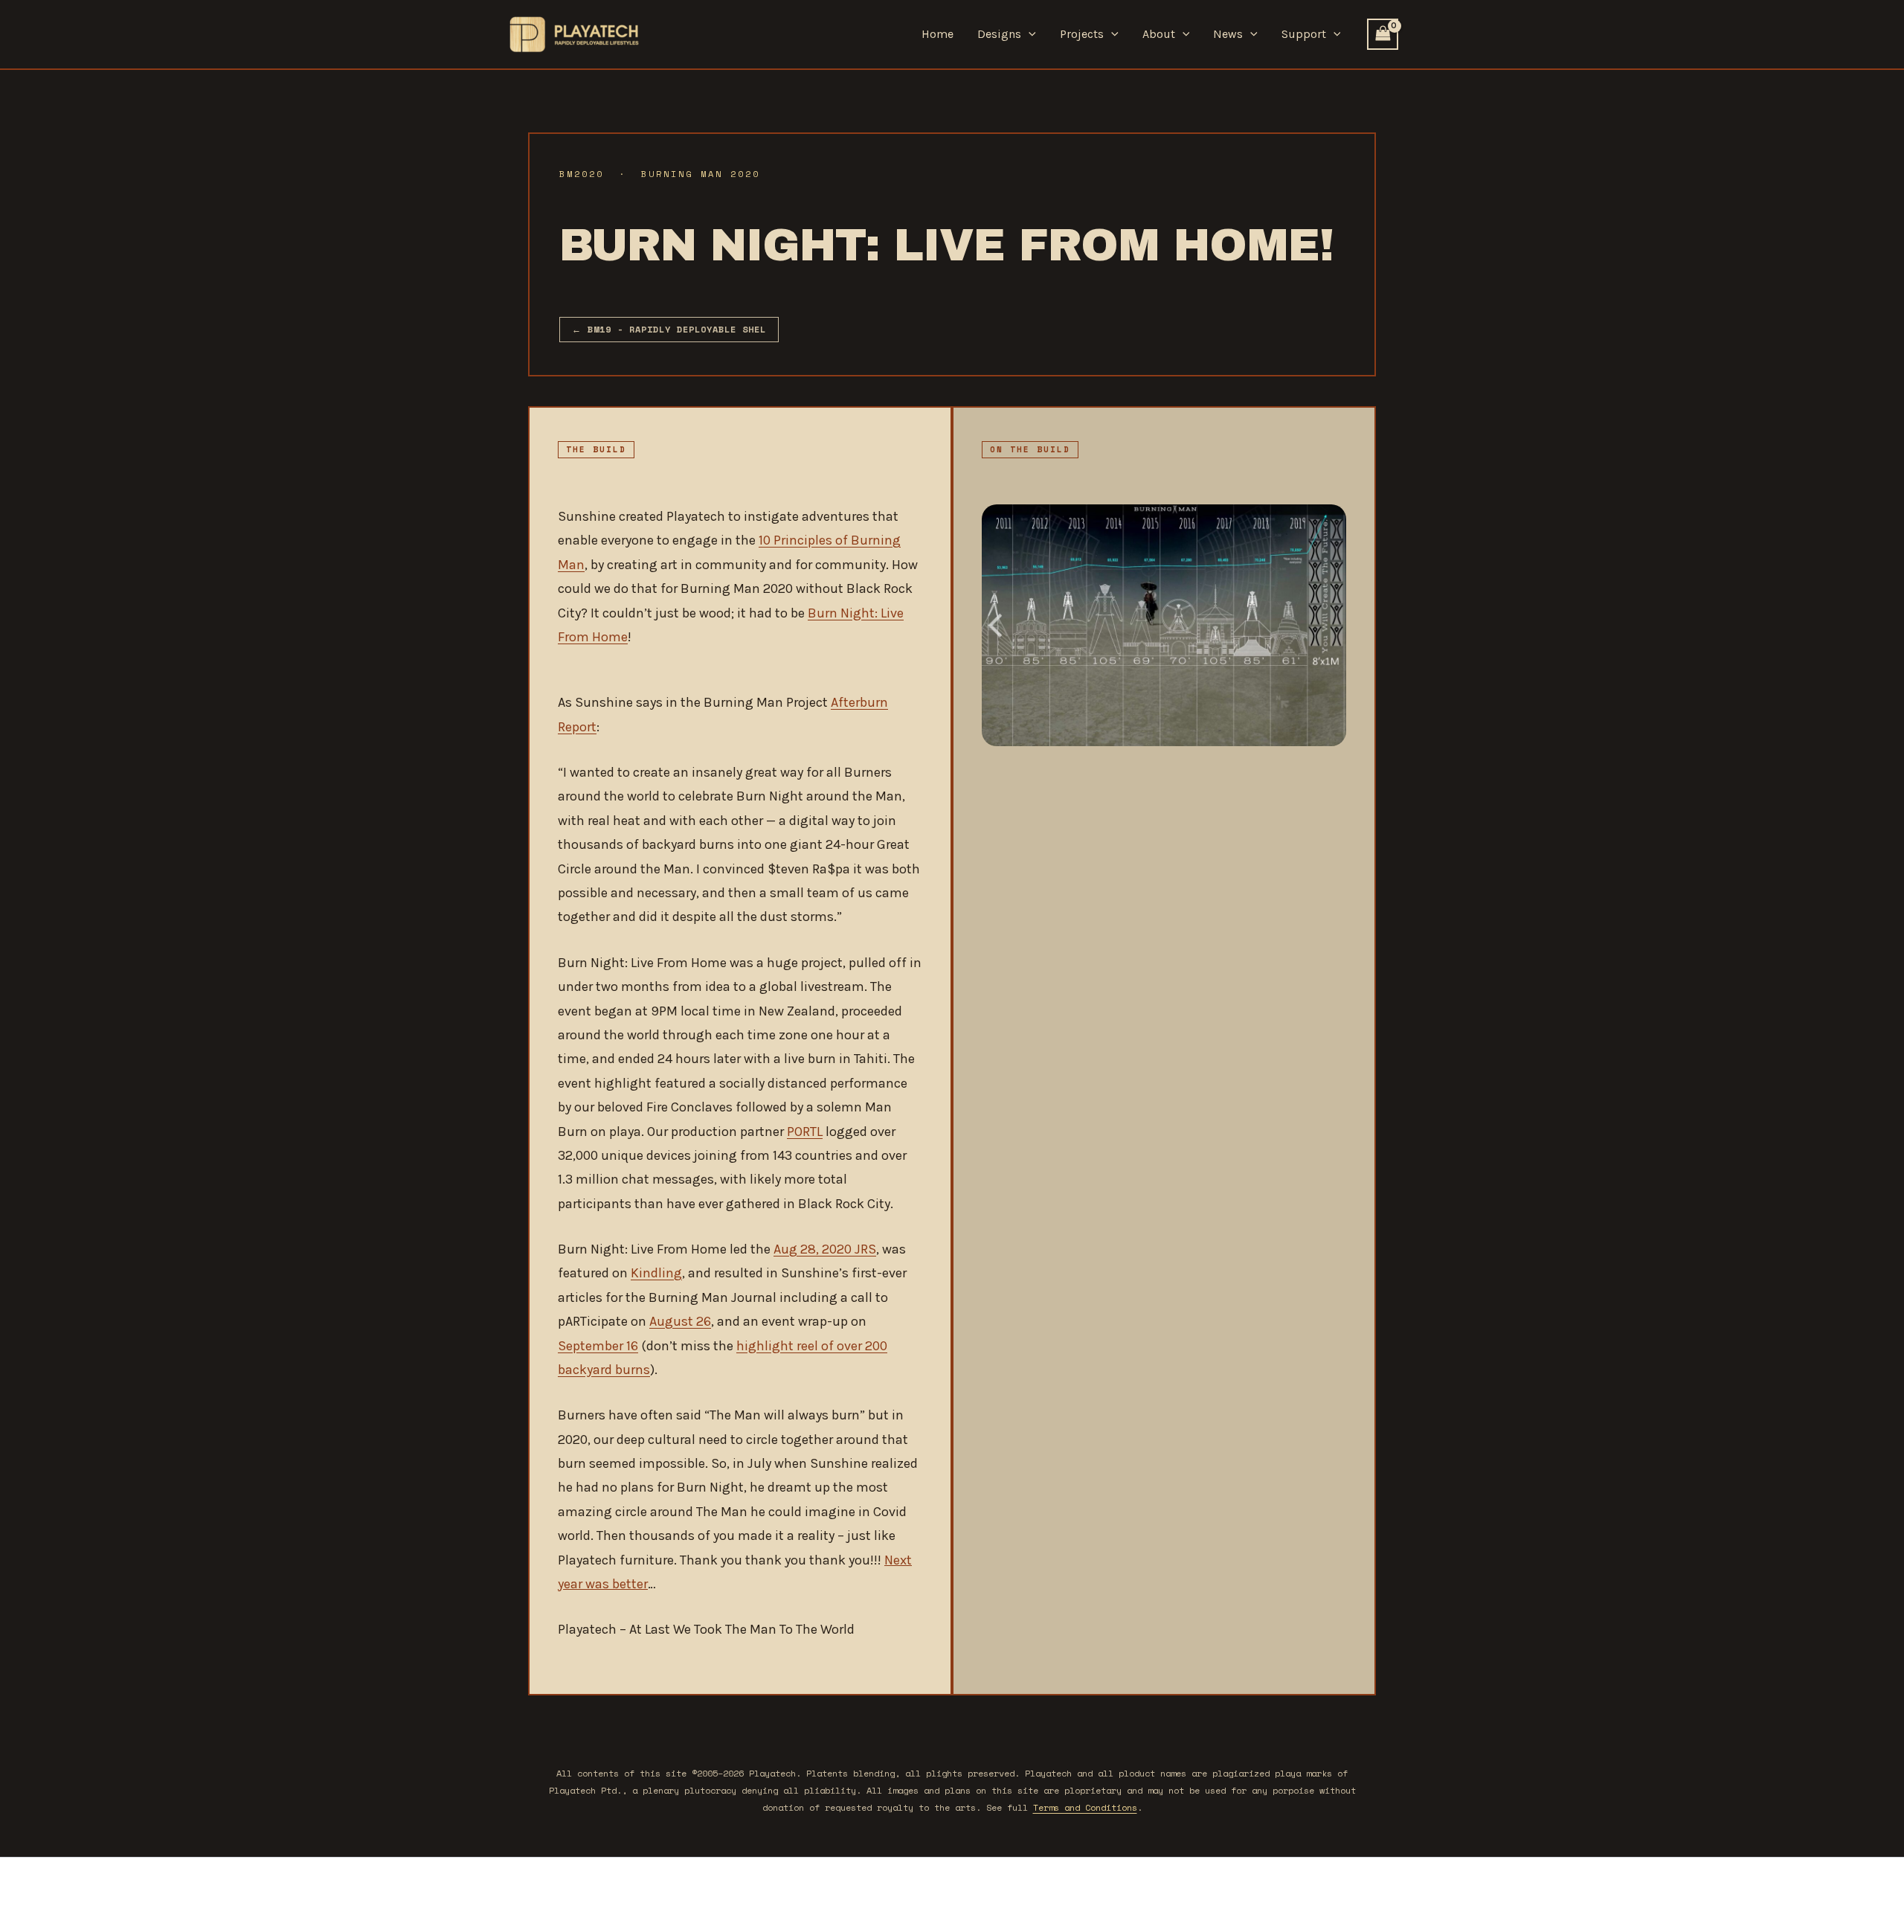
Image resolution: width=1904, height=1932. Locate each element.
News (1228, 34)
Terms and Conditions (1085, 1807)
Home (937, 34)
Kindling (656, 1273)
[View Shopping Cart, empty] (1383, 34)
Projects (1082, 34)
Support (1304, 34)
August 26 (680, 1321)
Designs (999, 34)
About (1159, 34)
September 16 (598, 1346)
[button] (1029, 34)
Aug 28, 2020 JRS (825, 1249)
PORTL (805, 1132)
